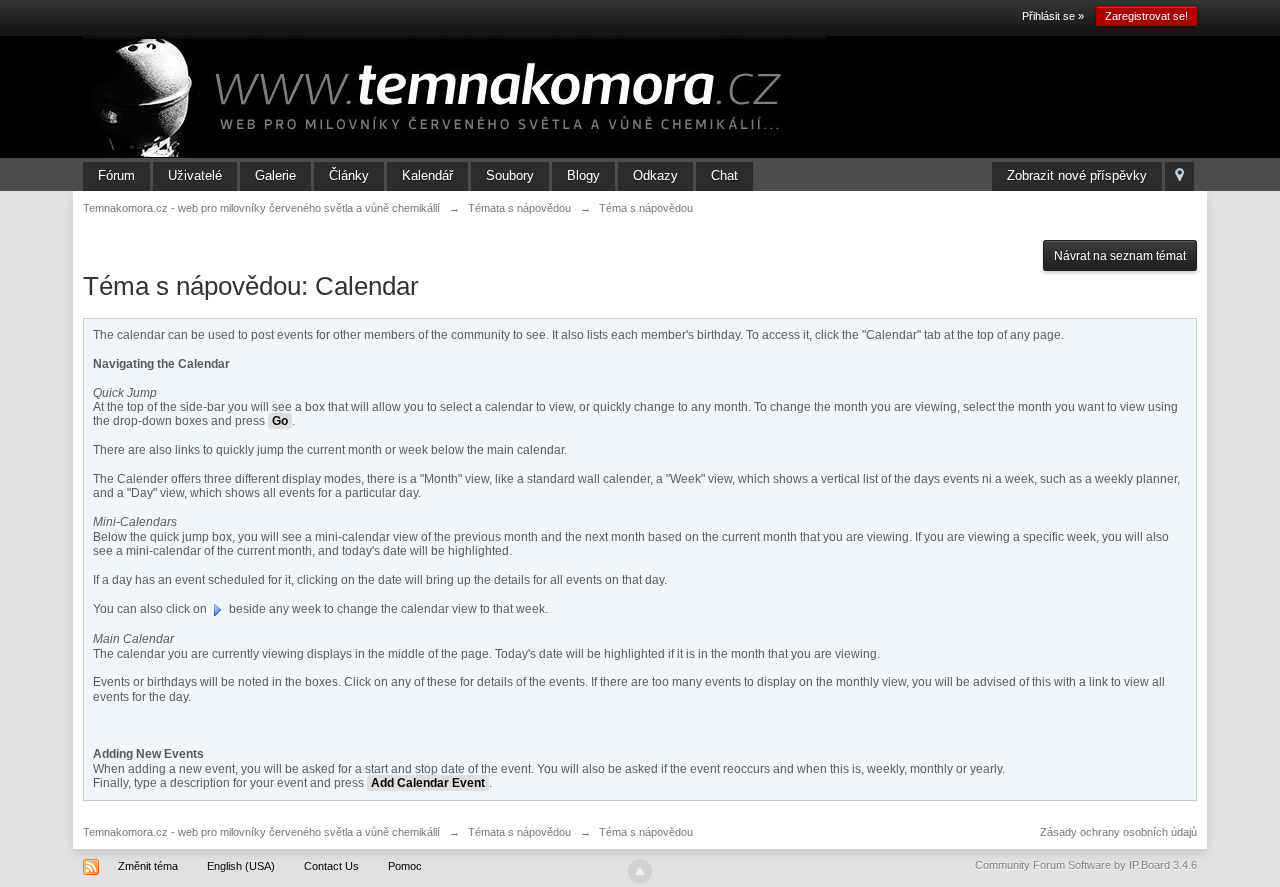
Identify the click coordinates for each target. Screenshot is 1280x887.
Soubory (510, 175)
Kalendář (427, 175)
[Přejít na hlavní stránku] (455, 96)
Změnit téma (148, 866)
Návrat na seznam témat (1120, 256)
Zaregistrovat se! (1146, 16)
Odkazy (655, 175)
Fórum (116, 175)
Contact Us (331, 866)
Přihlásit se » (1053, 16)
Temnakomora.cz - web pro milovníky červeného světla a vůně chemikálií (261, 832)
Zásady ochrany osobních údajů (1118, 832)
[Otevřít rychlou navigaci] (1179, 176)
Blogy (583, 175)
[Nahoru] (640, 871)
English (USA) (241, 866)
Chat (724, 175)
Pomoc (405, 866)
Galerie (275, 175)
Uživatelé (195, 175)
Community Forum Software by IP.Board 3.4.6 (1086, 865)
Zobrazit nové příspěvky (1077, 175)
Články (349, 175)
